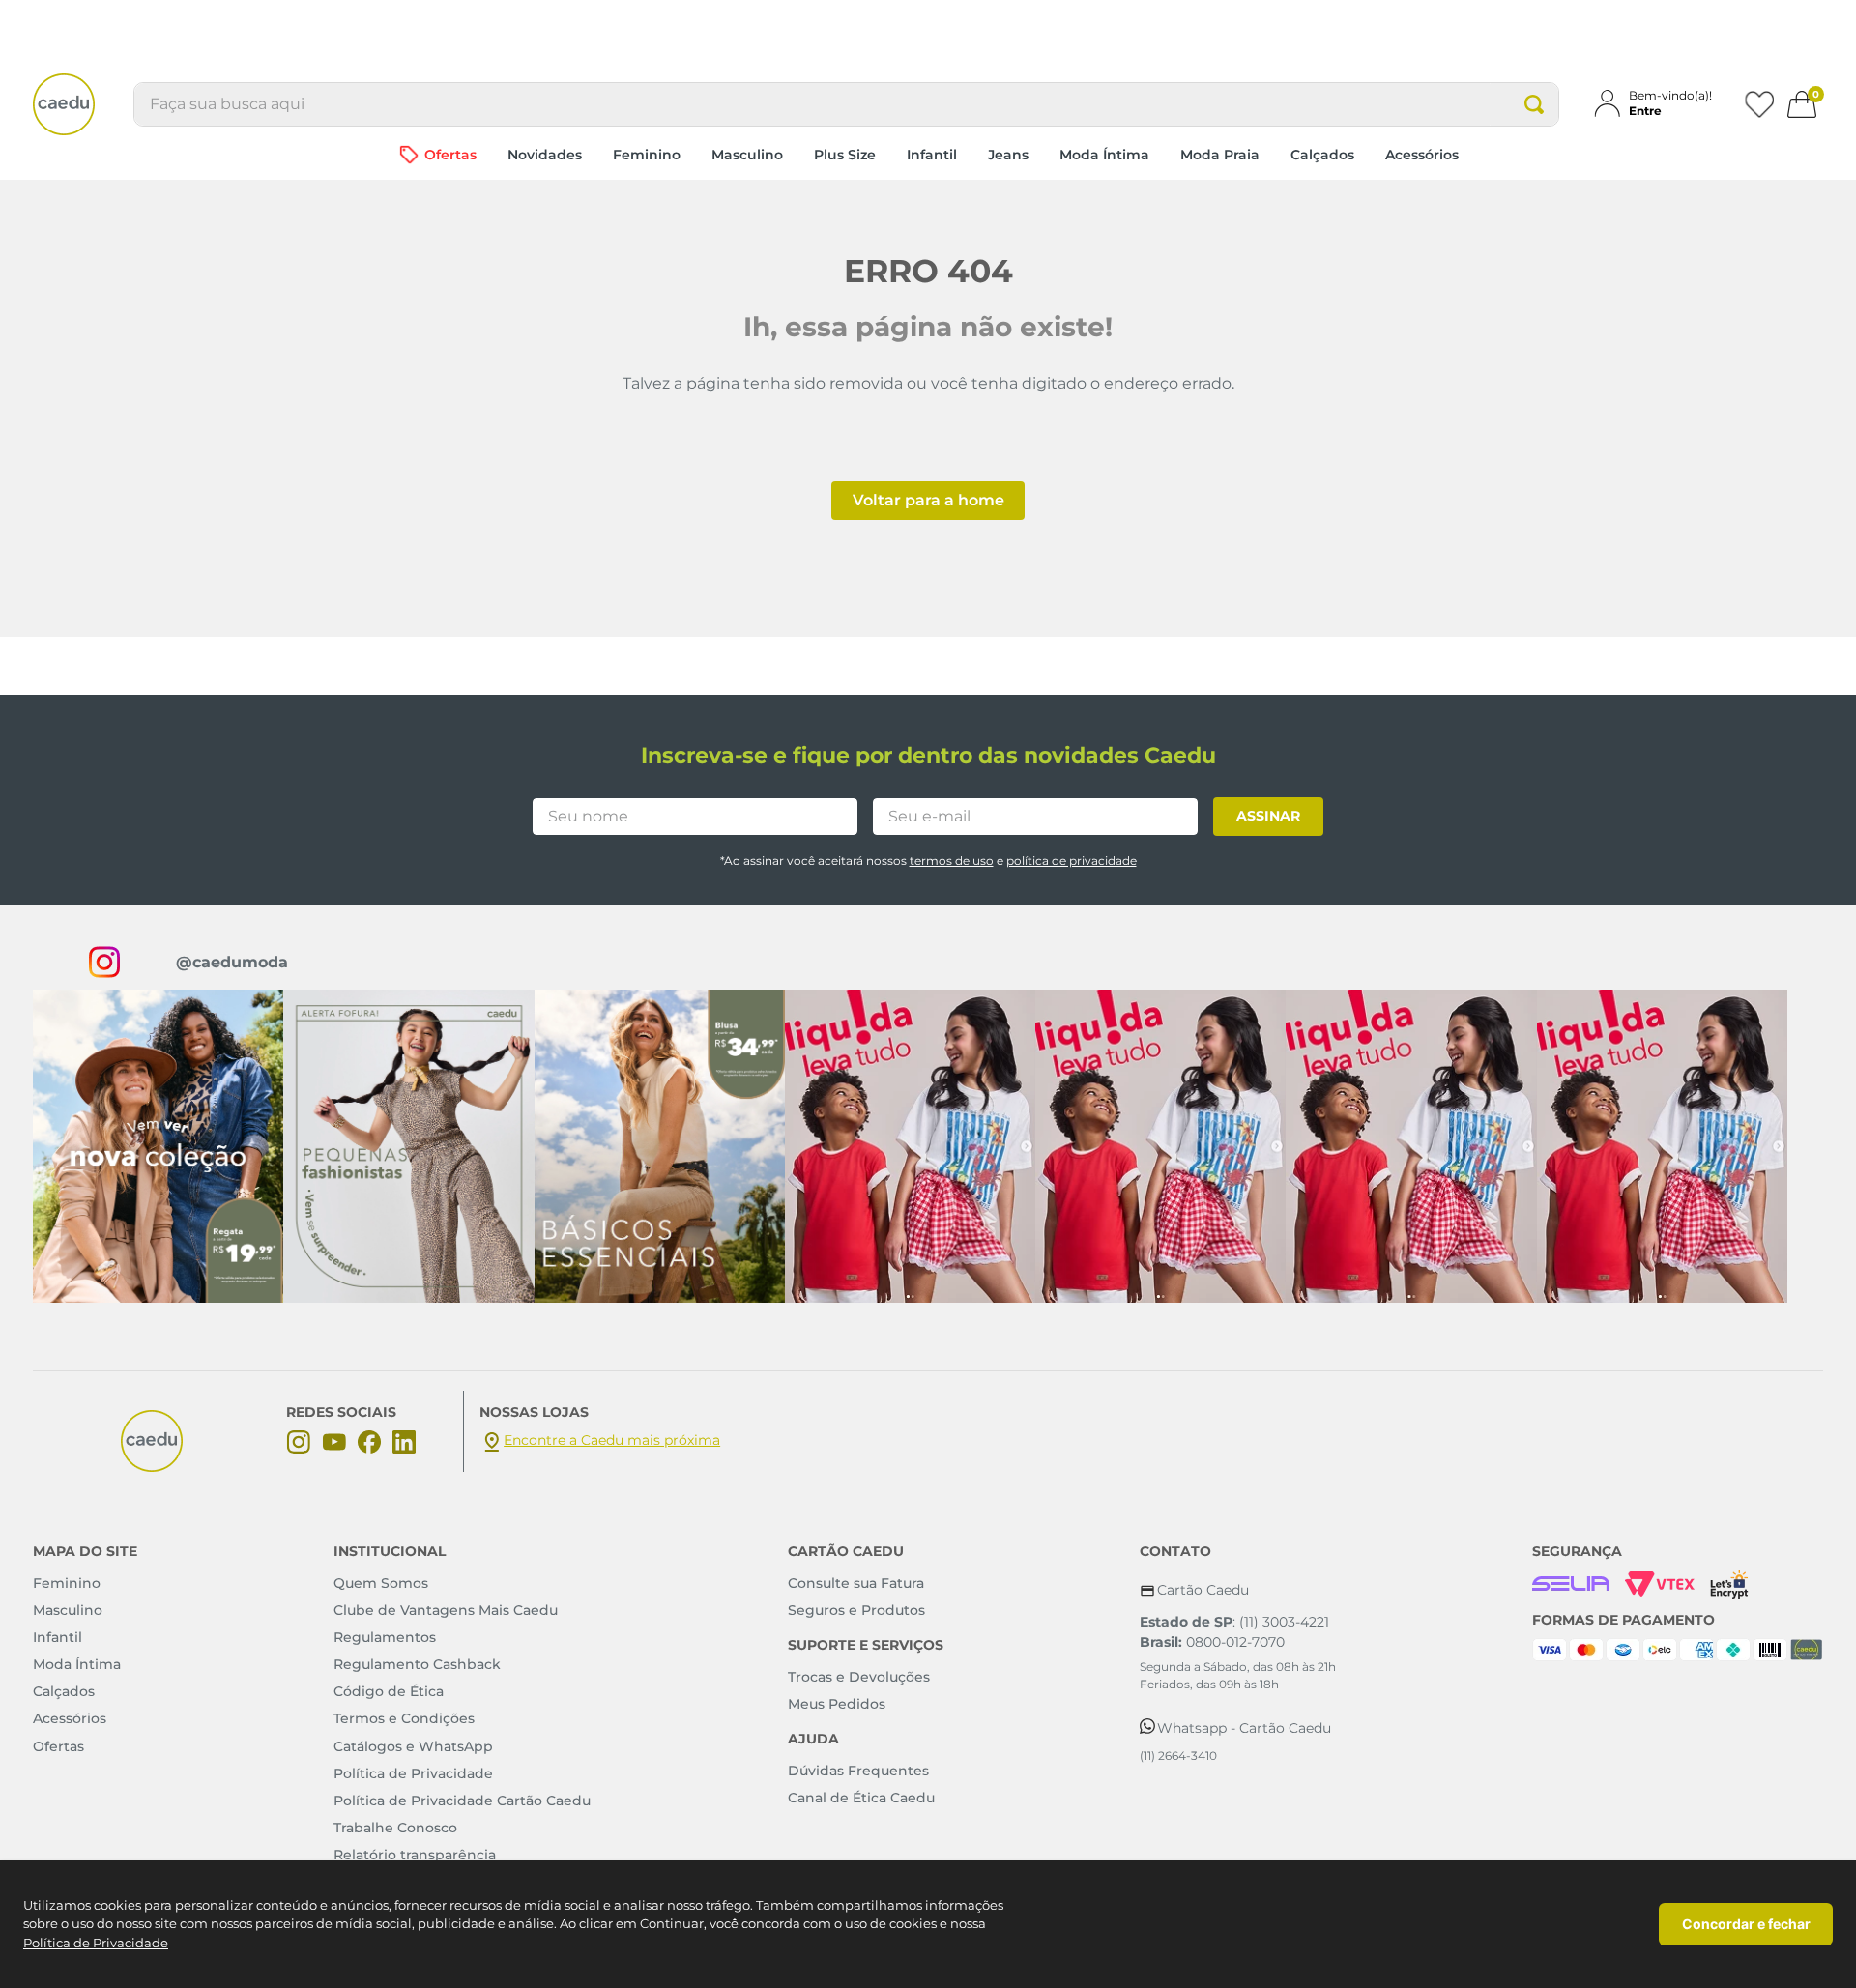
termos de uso (952, 861)
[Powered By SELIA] (1571, 1584)
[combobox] (846, 104)
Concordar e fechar (1746, 1924)
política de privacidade (1072, 861)
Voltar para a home (928, 500)
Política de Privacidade (96, 1943)
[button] (1661, 103)
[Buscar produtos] (1534, 104)
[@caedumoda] (158, 1146)
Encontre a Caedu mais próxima (612, 1440)
